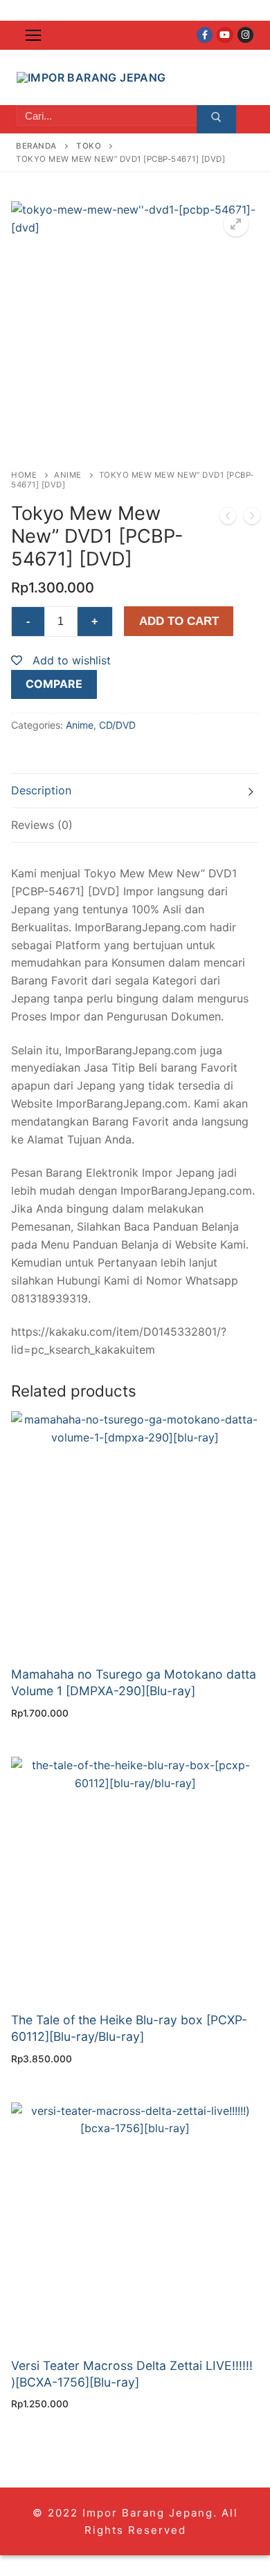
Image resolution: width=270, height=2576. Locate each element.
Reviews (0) (42, 825)
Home (24, 475)
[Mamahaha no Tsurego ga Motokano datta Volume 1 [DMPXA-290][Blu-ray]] (252, 519)
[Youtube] (225, 35)
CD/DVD (117, 725)
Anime (68, 475)
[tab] (135, 791)
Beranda (36, 146)
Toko (89, 146)
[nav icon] (33, 35)
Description (41, 790)
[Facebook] (205, 35)
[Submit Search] (216, 120)
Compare (54, 684)
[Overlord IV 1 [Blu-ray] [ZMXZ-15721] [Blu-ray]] (228, 519)
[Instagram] (245, 35)
